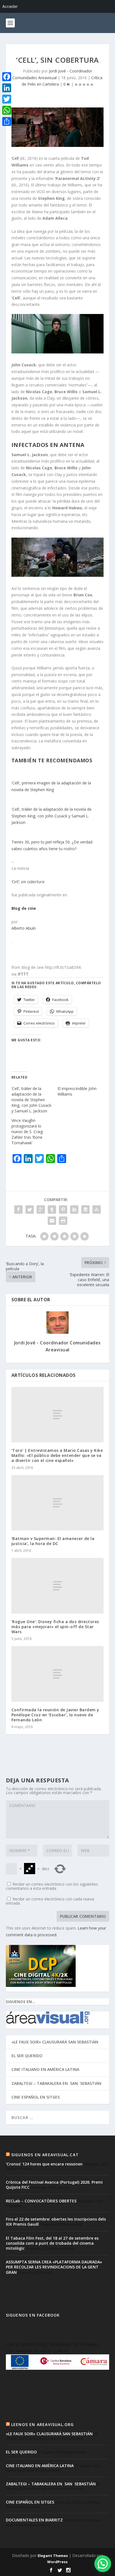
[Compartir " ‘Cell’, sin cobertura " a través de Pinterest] (63, 1210)
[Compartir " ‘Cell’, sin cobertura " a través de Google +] (41, 1210)
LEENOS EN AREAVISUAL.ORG (43, 2424)
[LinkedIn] (7, 88)
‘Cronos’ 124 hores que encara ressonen (44, 2164)
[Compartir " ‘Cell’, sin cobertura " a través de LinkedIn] (74, 1210)
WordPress (57, 2562)
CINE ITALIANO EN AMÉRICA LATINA (45, 2069)
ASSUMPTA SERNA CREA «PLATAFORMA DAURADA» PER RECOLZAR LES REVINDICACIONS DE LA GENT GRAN (54, 2267)
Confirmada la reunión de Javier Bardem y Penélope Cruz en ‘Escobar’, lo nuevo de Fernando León (55, 1715)
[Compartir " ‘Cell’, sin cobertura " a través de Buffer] (85, 1210)
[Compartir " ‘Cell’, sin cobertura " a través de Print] (63, 1221)
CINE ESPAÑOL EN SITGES (36, 2097)
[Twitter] (7, 99)
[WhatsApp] (7, 110)
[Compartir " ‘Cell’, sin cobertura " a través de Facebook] (18, 1210)
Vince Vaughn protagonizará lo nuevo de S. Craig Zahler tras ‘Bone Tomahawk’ (27, 1132)
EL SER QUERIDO (27, 2056)
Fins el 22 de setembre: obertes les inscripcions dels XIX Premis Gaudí (56, 2222)
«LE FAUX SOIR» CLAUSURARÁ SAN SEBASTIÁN (55, 2042)
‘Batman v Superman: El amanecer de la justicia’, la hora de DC (53, 1541)
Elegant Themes (53, 2556)
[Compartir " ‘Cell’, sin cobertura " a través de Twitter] (30, 1210)
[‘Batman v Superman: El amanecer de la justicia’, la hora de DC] (58, 1503)
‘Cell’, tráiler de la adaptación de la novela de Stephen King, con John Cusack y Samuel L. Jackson (31, 1100)
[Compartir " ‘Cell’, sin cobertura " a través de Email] (52, 1221)
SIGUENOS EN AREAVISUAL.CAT (45, 2155)
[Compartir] (7, 121)
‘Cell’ (15, 158)
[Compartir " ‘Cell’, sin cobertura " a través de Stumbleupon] (97, 1210)
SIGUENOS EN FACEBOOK (33, 2315)
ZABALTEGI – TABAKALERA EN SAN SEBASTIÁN (56, 2083)
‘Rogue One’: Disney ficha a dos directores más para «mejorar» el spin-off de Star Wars (55, 1627)
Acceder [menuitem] (10, 6)
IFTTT (23, 974)
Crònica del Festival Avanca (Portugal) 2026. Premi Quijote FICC (54, 2185)
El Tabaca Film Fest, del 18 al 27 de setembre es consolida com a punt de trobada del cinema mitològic (52, 2243)
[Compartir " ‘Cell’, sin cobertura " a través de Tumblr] (52, 1210)
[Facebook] (7, 77)
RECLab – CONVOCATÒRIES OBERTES (41, 2201)
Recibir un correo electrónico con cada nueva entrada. (50, 1901)
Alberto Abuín (24, 928)
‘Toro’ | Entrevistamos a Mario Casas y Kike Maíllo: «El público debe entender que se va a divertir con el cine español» (57, 1455)
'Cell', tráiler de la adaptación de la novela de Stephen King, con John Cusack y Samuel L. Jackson (51, 816)
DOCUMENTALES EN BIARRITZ (34, 2520)
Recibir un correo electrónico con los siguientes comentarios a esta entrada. (52, 1886)
